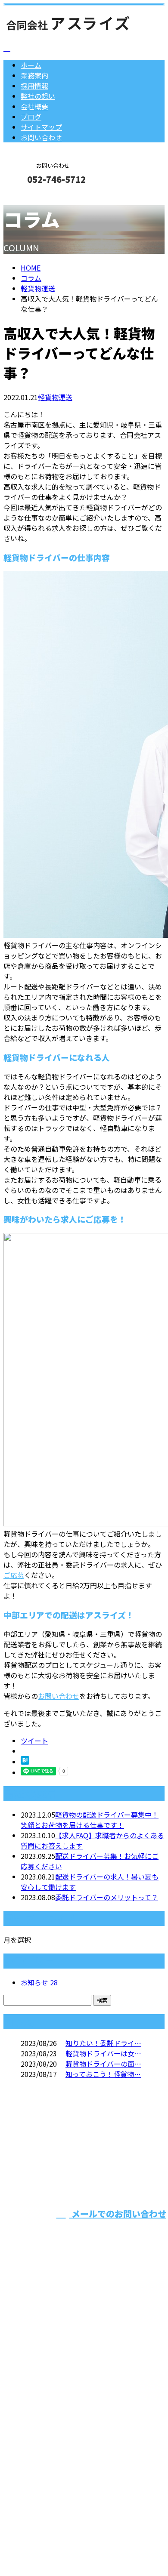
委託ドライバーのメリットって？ (107, 1897)
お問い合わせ (41, 137)
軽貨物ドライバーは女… (103, 2053)
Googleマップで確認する (45, 2485)
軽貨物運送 (38, 288)
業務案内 (34, 75)
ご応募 (14, 1575)
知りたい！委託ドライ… (103, 2043)
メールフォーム (34, 198)
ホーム (31, 65)
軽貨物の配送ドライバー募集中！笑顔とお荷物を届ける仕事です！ (90, 1820)
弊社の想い (38, 96)
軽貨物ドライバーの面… (103, 2064)
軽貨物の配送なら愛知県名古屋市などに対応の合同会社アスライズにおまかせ (81, 2412)
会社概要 (34, 106)
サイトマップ (41, 127)
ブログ (31, 117)
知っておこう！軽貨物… (103, 2074)
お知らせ (39, 1982)
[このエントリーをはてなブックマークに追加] (25, 1762)
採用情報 (34, 86)
